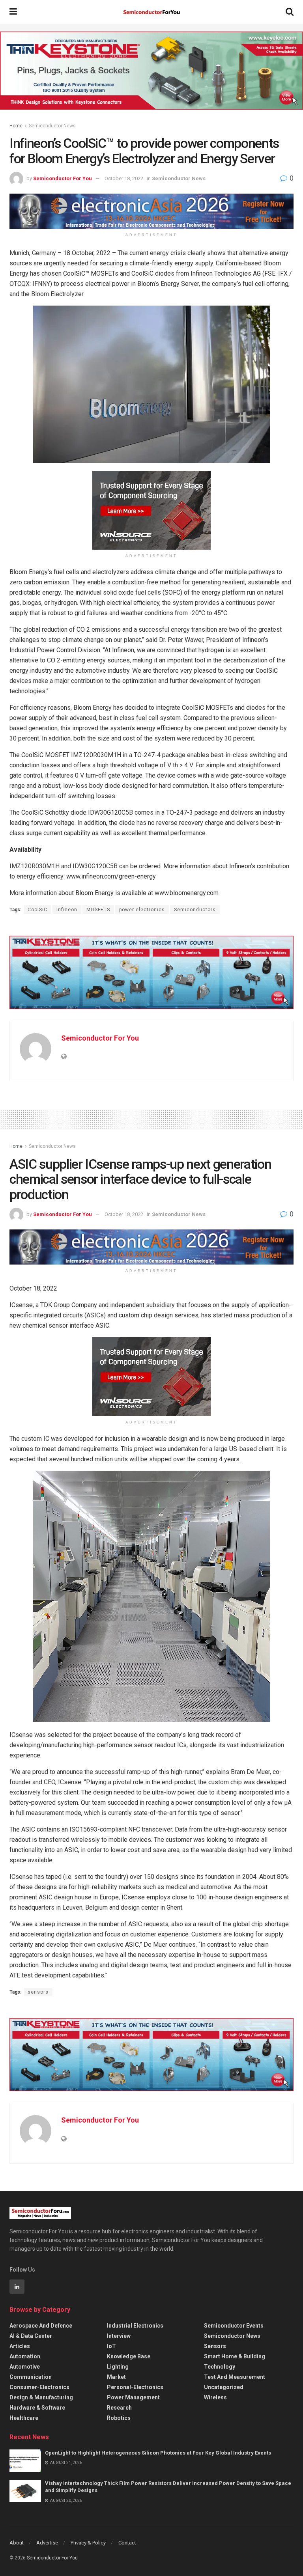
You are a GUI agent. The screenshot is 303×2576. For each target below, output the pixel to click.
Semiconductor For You (63, 178)
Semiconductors (195, 910)
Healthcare (24, 2418)
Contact (127, 2543)
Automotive (25, 2367)
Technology (220, 2367)
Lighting (118, 2367)
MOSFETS (98, 910)
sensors (38, 1992)
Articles (20, 2346)
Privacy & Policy (88, 2543)
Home (16, 126)
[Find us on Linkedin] (17, 2287)
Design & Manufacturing (41, 2397)
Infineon (67, 910)
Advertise (47, 2543)
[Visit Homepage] (151, 12)
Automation (25, 2356)
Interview (119, 2336)
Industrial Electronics (135, 2326)
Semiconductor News (52, 126)
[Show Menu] (13, 12)
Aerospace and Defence (41, 2326)
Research (119, 2408)
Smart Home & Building (235, 2356)
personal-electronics (135, 2387)
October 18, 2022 (124, 178)
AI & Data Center (31, 2336)
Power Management (133, 2397)
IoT (111, 2346)
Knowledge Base (129, 2356)
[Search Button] (290, 12)
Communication (31, 2377)
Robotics (119, 2418)
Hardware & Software (37, 2408)
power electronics (142, 910)
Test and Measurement (235, 2377)
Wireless (215, 2397)
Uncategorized (224, 2387)
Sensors (215, 2346)
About (17, 2543)
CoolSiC (37, 910)
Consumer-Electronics (39, 2387)
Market (116, 2377)
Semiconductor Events (234, 2326)
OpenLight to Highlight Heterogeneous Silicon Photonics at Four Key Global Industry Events (158, 2453)
